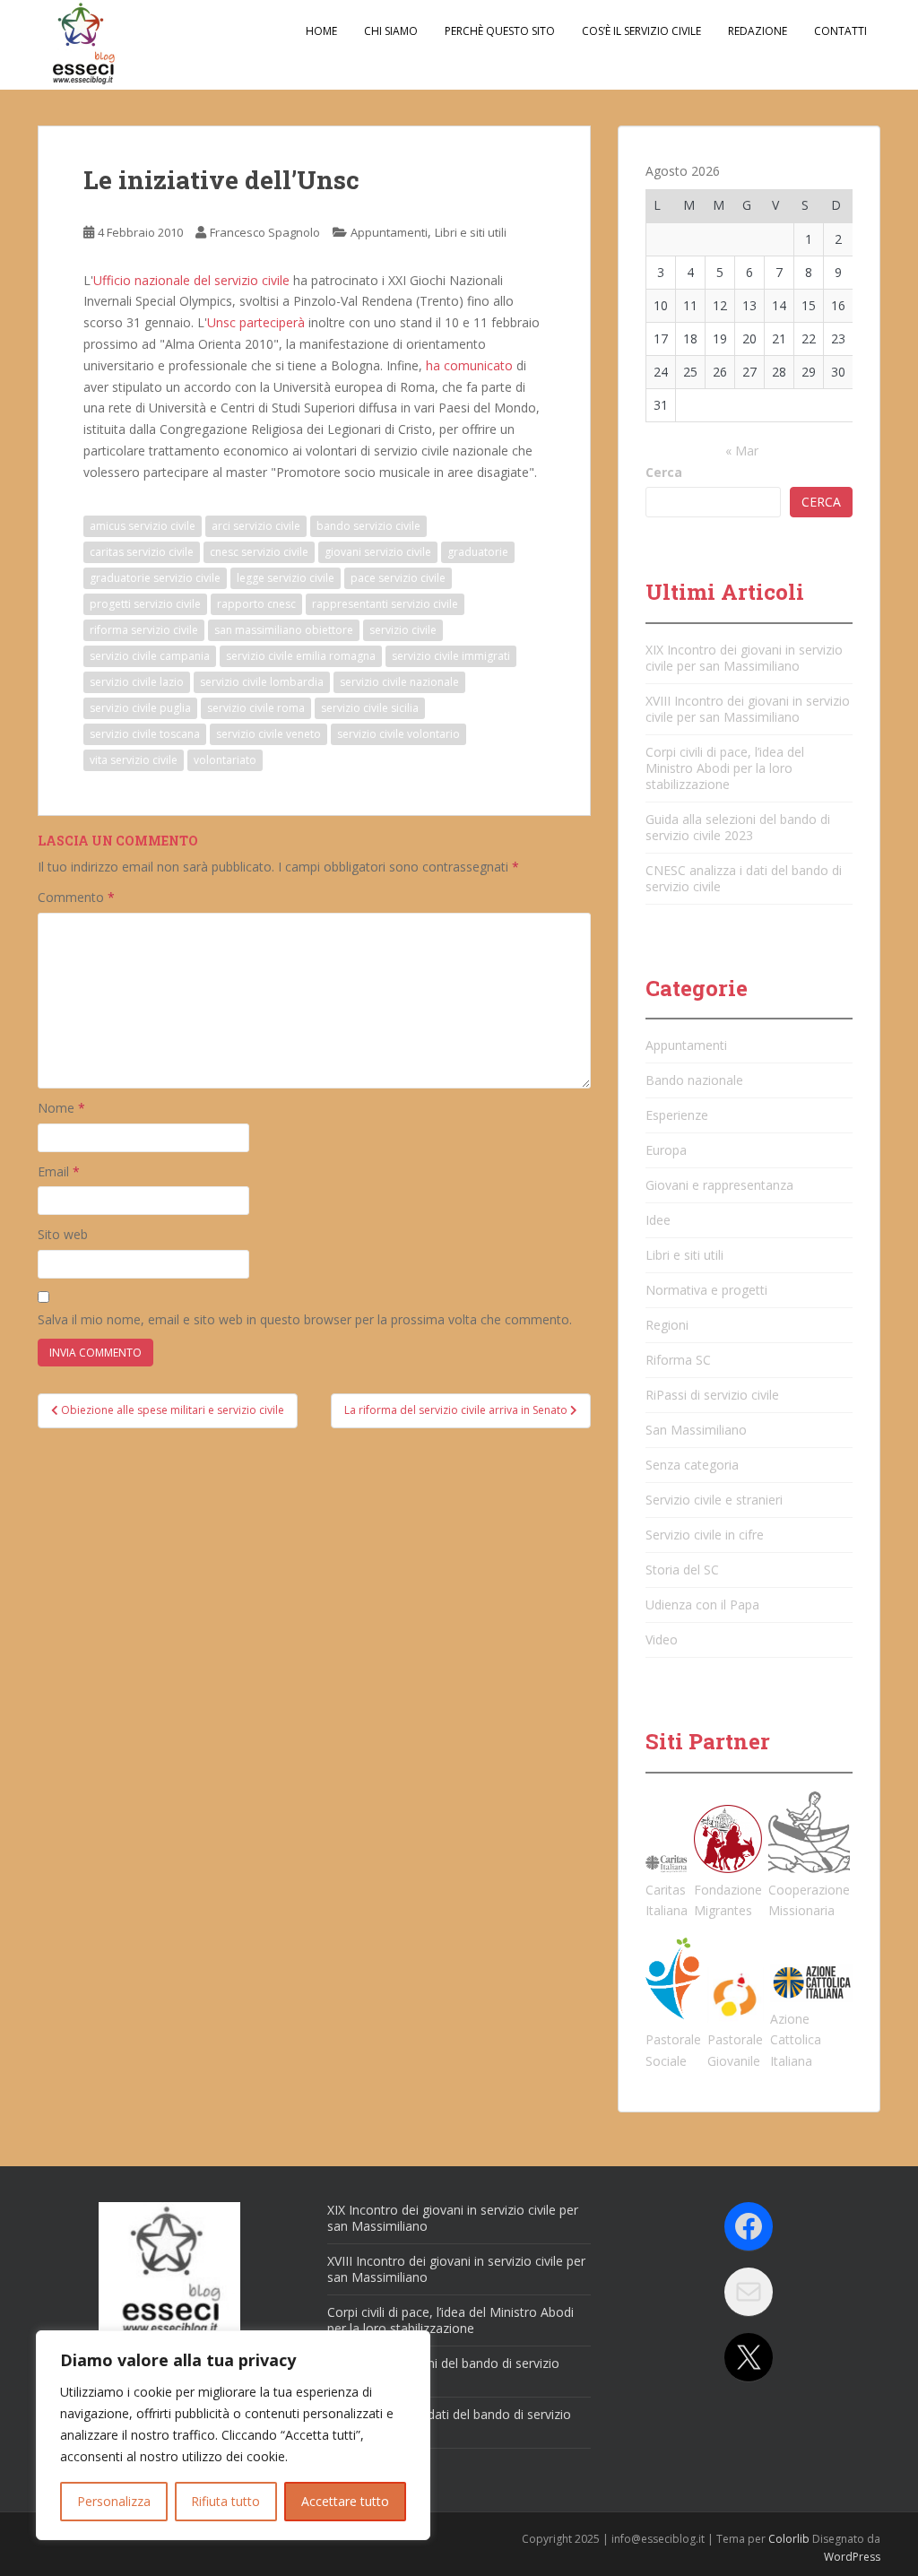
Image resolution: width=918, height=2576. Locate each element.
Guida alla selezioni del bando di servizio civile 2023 (738, 827)
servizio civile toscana (145, 734)
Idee (658, 1220)
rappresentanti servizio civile (385, 604)
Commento (76, 897)
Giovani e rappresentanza (719, 1185)
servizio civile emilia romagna (301, 656)
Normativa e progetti (706, 1290)
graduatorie (478, 552)
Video (662, 1639)
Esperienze (677, 1115)
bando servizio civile (368, 526)
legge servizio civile (286, 578)
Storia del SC (682, 1570)
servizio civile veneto (268, 734)
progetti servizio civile (145, 604)
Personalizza (114, 2501)
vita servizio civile (134, 760)
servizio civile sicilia (370, 708)
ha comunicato (469, 365)
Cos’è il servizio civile (641, 31)
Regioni (667, 1325)
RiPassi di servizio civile (712, 1395)
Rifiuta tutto (225, 2501)
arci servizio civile (256, 526)
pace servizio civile (398, 578)
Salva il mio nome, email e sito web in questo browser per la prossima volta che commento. (305, 1319)
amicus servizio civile (143, 526)
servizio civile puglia (140, 708)
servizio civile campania (150, 656)
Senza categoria (692, 1465)
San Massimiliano (696, 1430)
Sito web (63, 1234)
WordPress (852, 2557)
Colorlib (789, 2539)
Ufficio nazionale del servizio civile (191, 280)
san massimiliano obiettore (284, 630)
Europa (666, 1150)
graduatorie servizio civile (155, 578)
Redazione (758, 31)
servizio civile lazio (137, 682)
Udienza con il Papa (702, 1605)
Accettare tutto (345, 2501)
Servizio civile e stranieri (714, 1500)
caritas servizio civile (142, 552)
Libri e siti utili (471, 232)
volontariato (225, 760)
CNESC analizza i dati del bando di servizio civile (744, 878)
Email (59, 1171)
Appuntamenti (389, 232)
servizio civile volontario (398, 734)
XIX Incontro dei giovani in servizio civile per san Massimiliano (744, 658)
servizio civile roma (256, 708)
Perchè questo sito (500, 31)
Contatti (840, 31)
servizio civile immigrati (451, 656)
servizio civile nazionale (399, 682)
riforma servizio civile (144, 630)
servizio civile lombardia (262, 682)
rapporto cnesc (256, 604)
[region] (233, 2435)
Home (321, 31)
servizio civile (403, 630)
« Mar (742, 451)
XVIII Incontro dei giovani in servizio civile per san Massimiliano (748, 709)
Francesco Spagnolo (265, 232)
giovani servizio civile (378, 552)
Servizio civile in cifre (705, 1535)
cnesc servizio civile (259, 552)
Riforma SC (678, 1360)
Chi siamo (391, 31)
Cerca (664, 472)
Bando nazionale (694, 1080)
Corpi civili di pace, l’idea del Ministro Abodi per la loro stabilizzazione (725, 768)
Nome (61, 1108)
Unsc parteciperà (256, 322)
